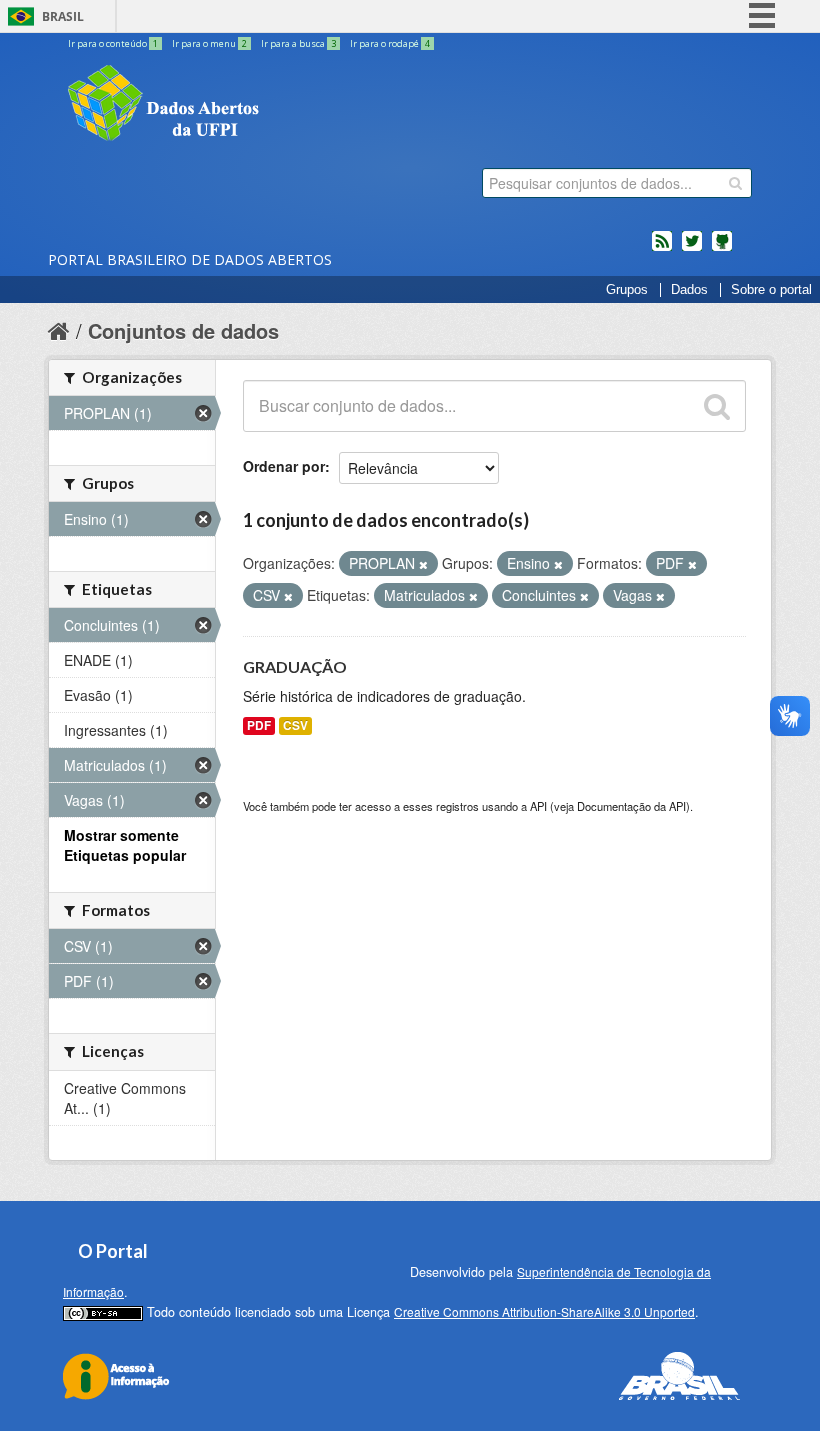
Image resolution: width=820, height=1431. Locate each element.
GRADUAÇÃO (295, 666)
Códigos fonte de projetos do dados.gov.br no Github (722, 249)
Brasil (63, 16)
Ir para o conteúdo (113, 43)
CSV (295, 725)
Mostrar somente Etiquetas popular (125, 845)
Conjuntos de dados (183, 330)
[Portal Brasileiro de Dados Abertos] (283, 105)
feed (662, 249)
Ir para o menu (209, 43)
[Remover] (423, 564)
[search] (735, 183)
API (538, 806)
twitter (692, 249)
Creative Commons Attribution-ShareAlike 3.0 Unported (544, 1311)
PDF (259, 725)
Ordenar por (284, 466)
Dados (689, 290)
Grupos (627, 290)
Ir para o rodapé (390, 43)
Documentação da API (631, 806)
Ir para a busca (298, 43)
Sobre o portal (771, 290)
